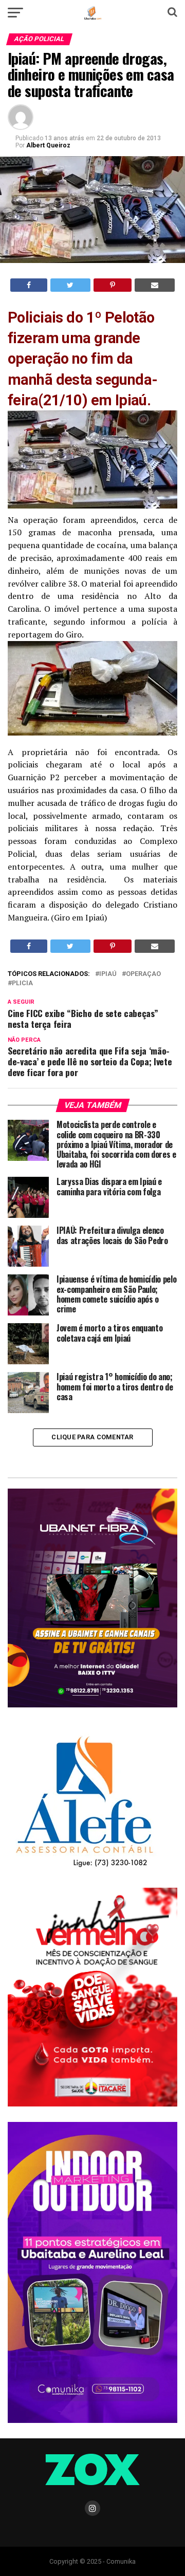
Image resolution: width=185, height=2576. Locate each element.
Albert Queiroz (48, 145)
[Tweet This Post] (70, 285)
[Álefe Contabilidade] (84, 1868)
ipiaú (108, 974)
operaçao (143, 974)
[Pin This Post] (113, 285)
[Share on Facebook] (29, 285)
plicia (22, 983)
